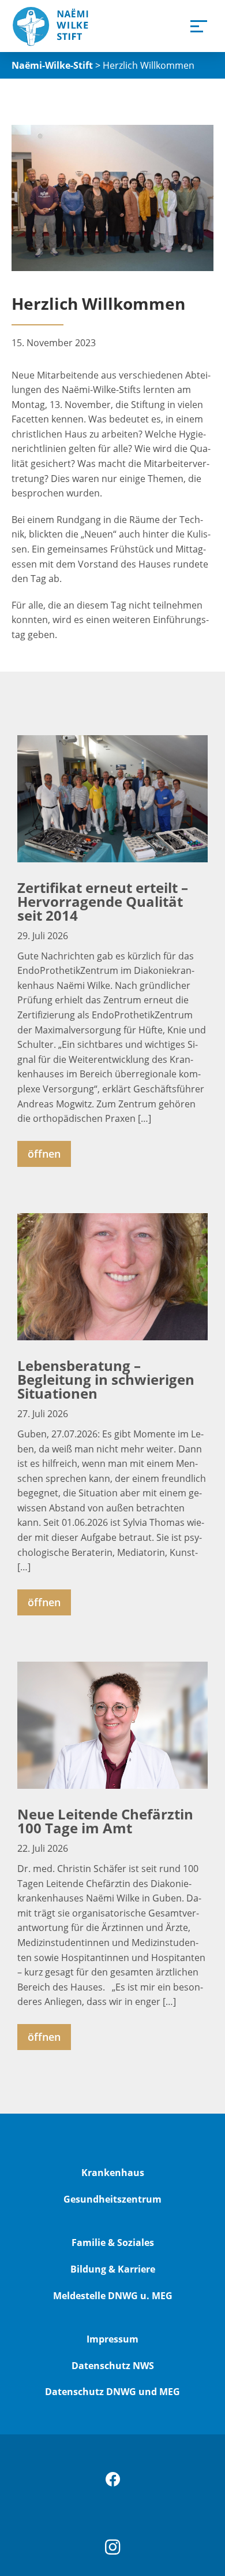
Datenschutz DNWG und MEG (112, 2392)
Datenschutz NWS (113, 2366)
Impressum (112, 2339)
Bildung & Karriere (113, 2269)
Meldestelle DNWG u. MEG (113, 2296)
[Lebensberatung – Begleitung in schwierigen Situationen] (112, 1277)
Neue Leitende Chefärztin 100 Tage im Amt (105, 1821)
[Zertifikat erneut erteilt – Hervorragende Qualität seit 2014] (112, 799)
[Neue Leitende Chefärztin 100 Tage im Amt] (112, 1725)
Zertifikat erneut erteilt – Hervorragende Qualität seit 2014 (103, 901)
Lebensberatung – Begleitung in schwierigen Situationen (106, 1379)
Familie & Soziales (113, 2243)
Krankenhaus (113, 2173)
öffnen (44, 1154)
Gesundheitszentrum (112, 2199)
